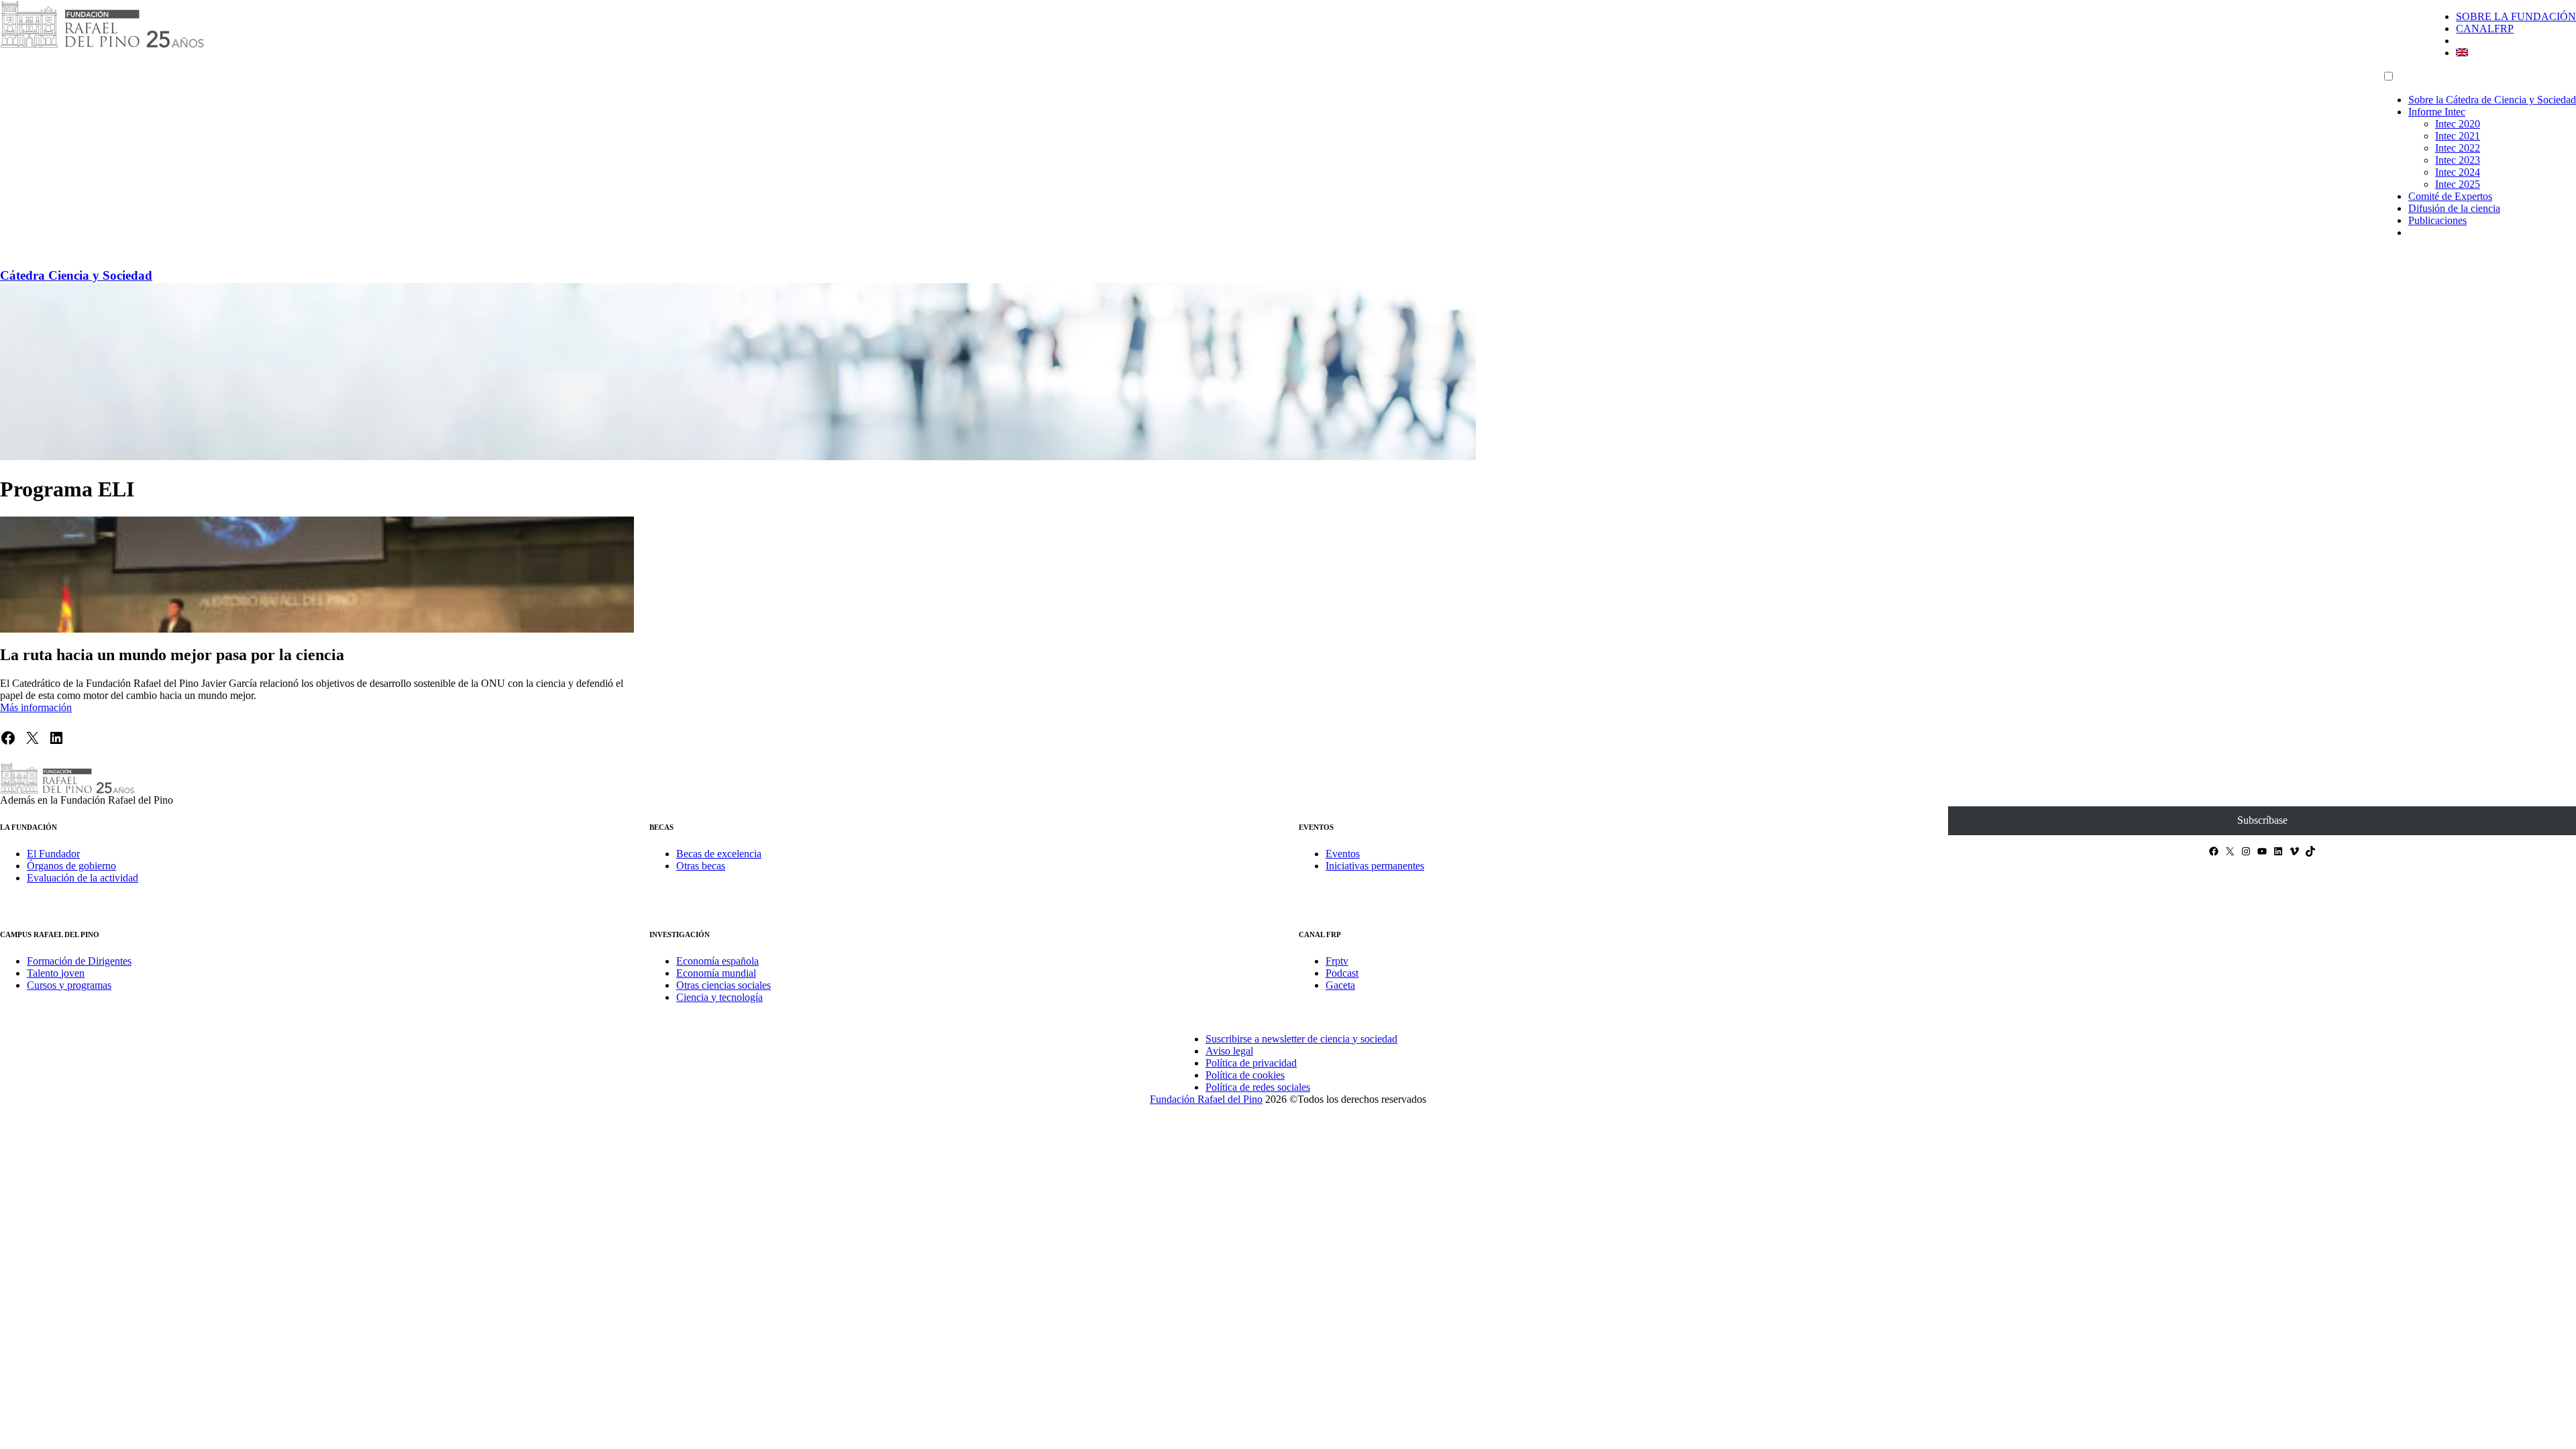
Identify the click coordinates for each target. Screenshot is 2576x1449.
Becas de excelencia (719, 854)
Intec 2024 (2458, 172)
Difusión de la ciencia (2454, 208)
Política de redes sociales (1258, 1087)
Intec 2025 (2458, 184)
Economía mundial (716, 973)
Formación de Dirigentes (79, 961)
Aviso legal (1229, 1051)
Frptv (1337, 961)
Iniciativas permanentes (1375, 866)
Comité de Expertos (2450, 196)
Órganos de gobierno (71, 866)
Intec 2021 (2458, 136)
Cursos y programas (69, 985)
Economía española (717, 961)
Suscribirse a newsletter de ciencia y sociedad (1301, 1039)
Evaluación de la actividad (83, 878)
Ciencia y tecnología (719, 997)
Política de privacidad (1251, 1063)
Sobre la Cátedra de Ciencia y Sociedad (2492, 100)
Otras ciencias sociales (723, 985)
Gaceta (1340, 985)
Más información (36, 707)
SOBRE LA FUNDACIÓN (2516, 16)
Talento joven (56, 973)
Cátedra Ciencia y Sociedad (76, 275)
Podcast (1342, 973)
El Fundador (53, 854)
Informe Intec (2437, 112)
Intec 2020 (2458, 124)
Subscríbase (2262, 820)
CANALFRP (2485, 29)
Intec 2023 (2458, 160)
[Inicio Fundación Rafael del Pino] (102, 45)
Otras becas (701, 866)
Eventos (1343, 854)
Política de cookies (1245, 1075)
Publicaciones (2437, 220)
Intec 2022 (2458, 148)
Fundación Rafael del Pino (1206, 1099)
